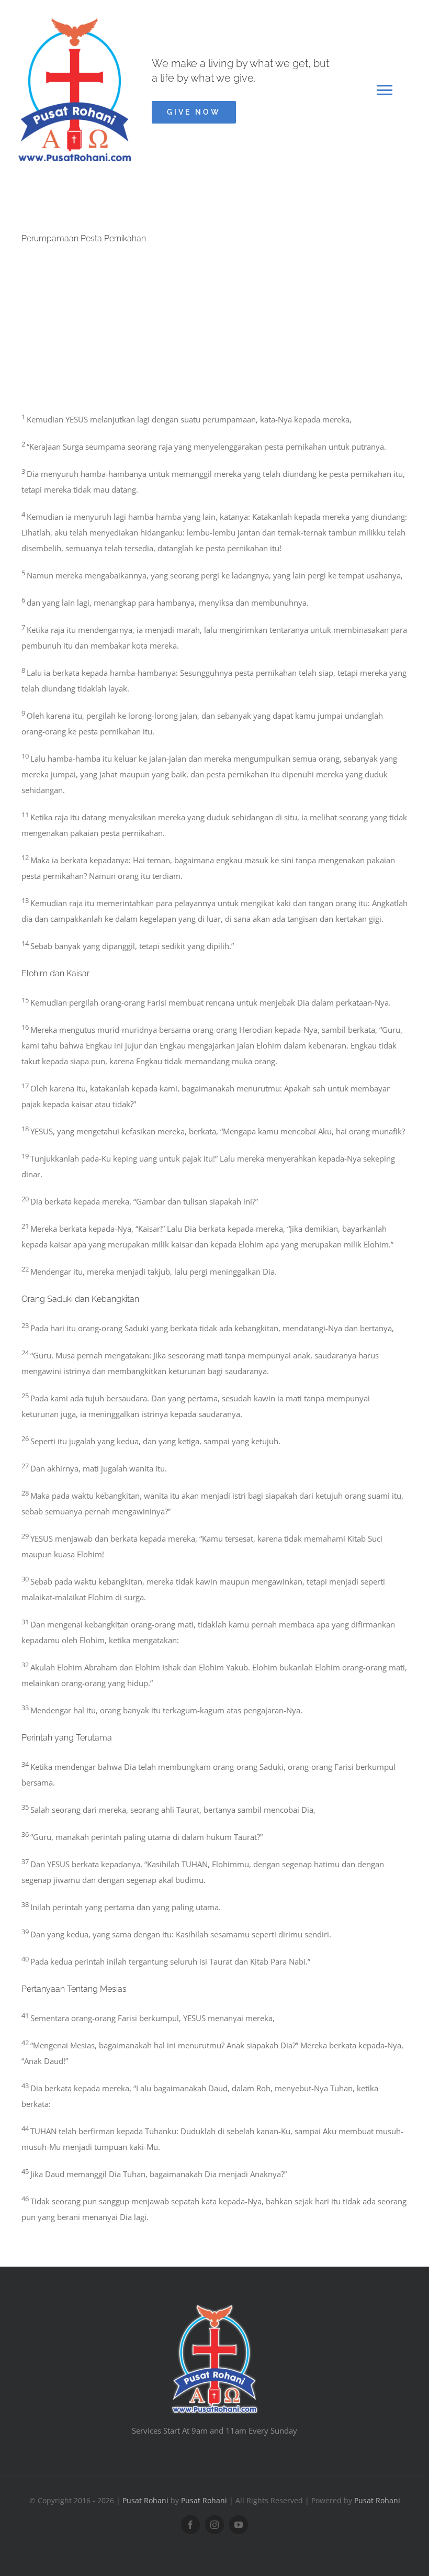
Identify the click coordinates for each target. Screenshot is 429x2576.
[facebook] (190, 2525)
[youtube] (239, 2525)
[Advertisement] (214, 332)
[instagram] (214, 2525)
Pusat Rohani (145, 2500)
